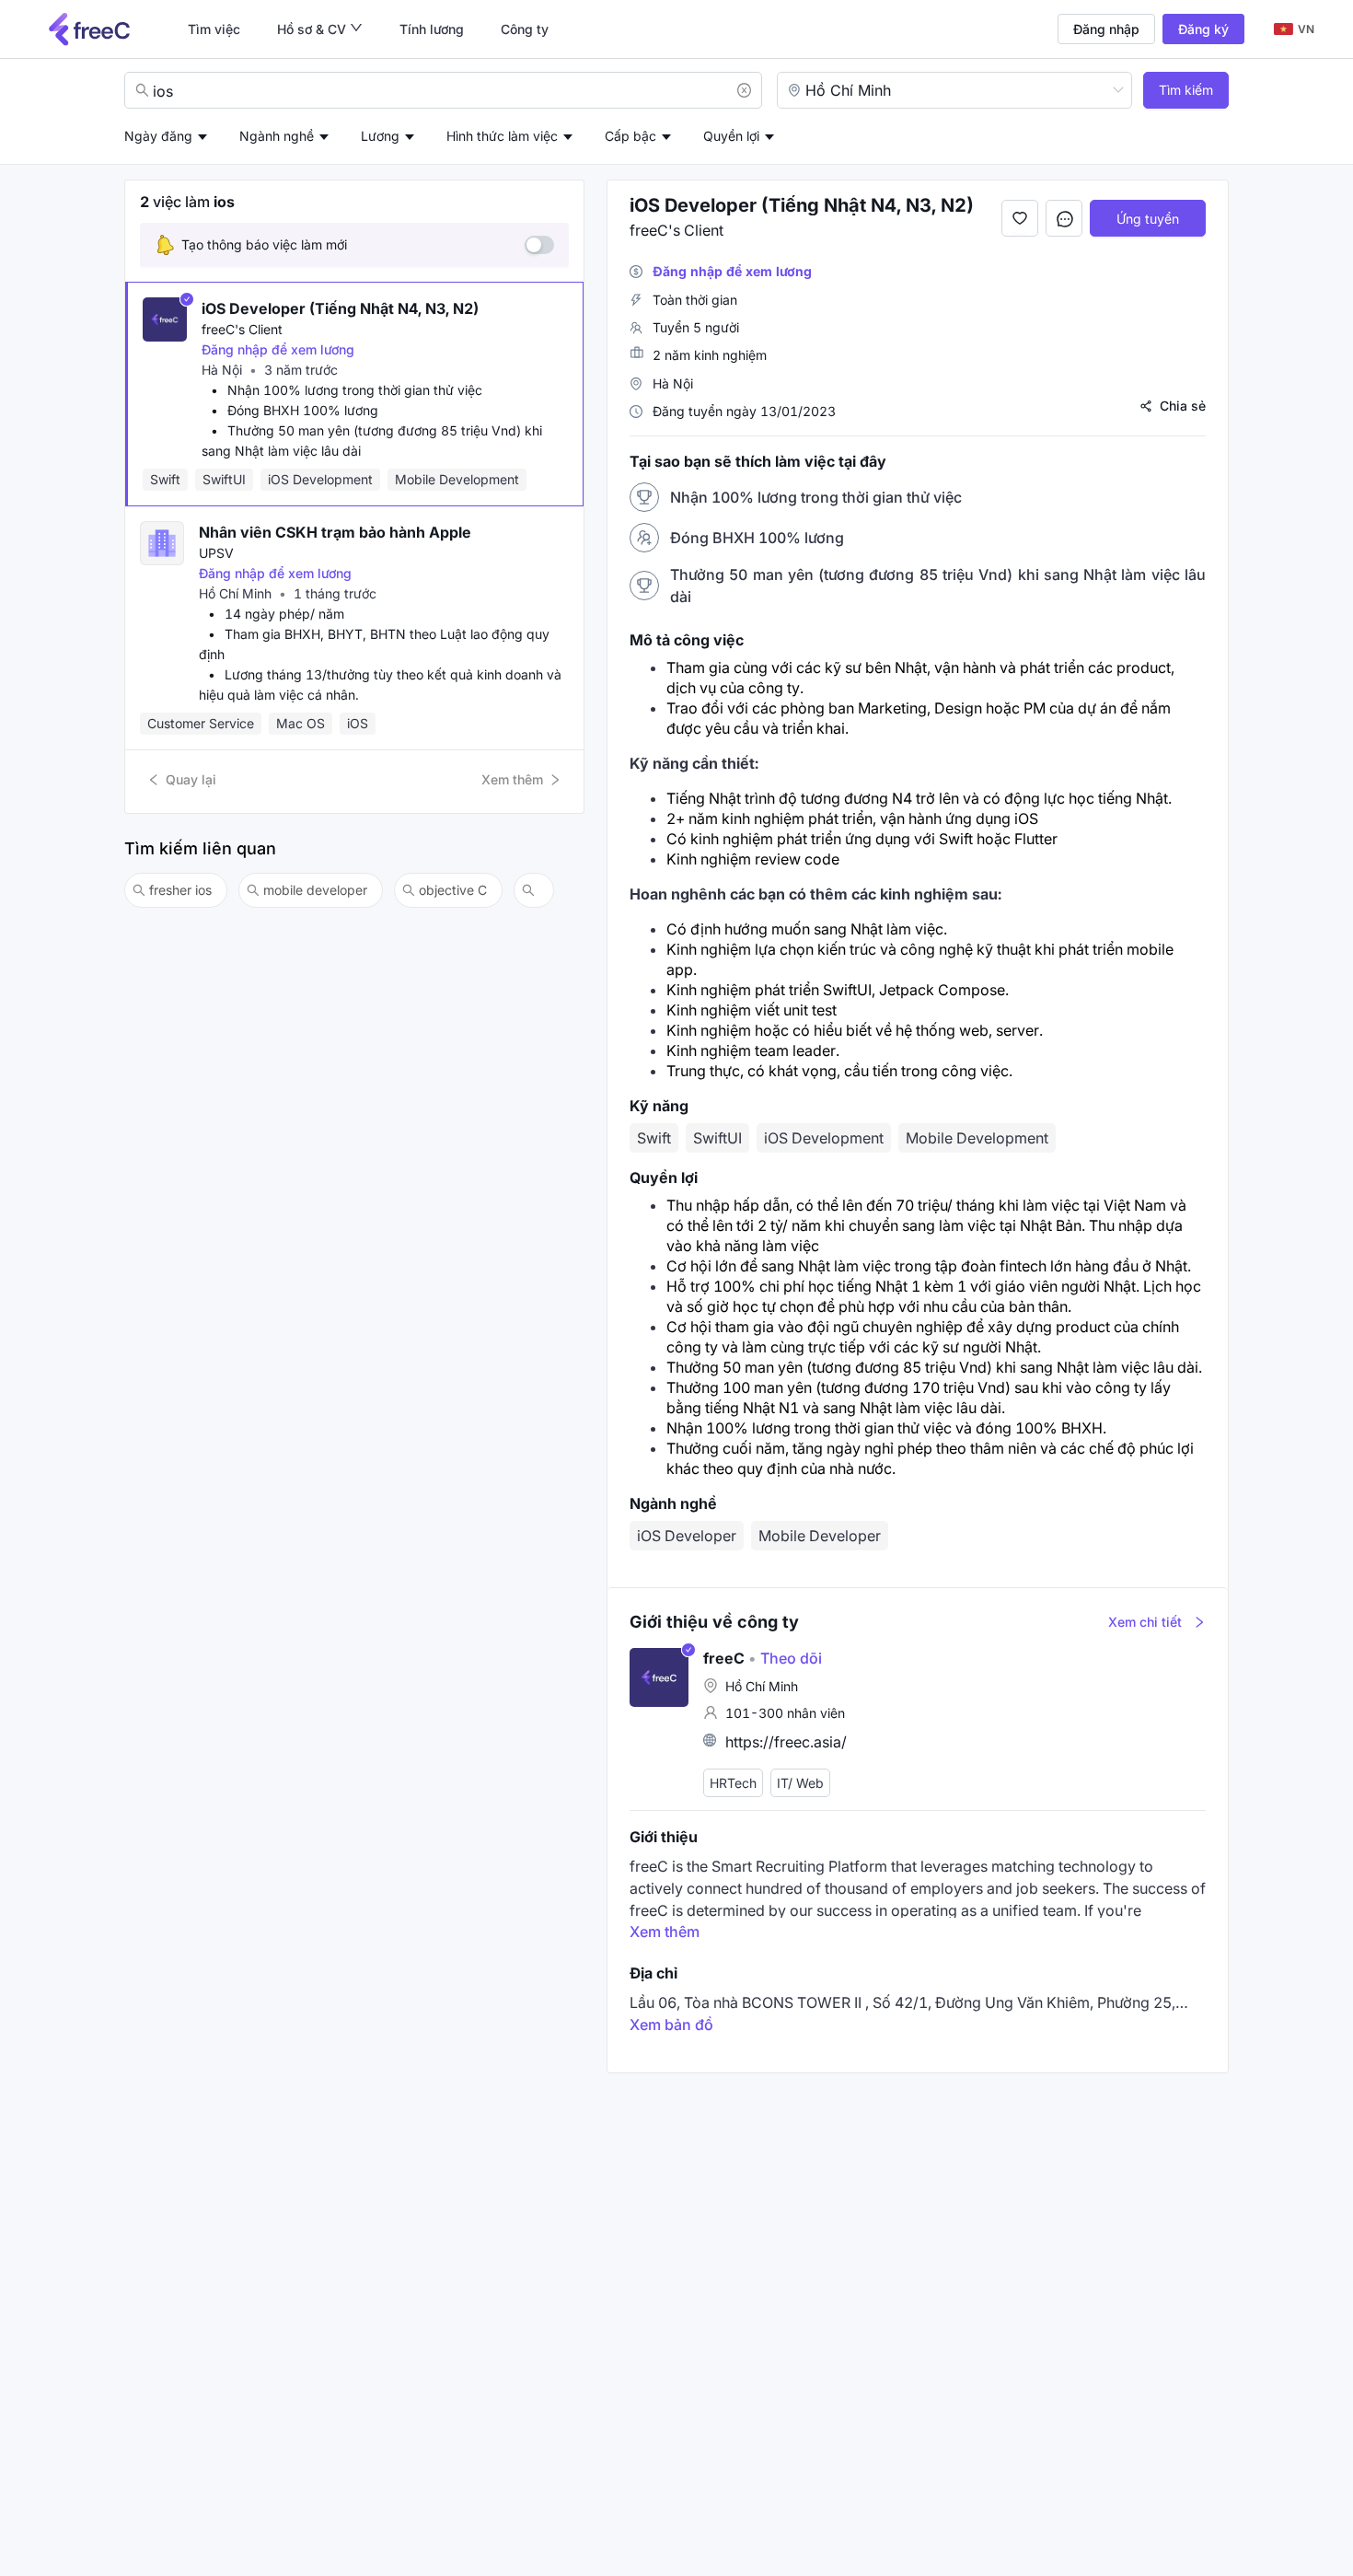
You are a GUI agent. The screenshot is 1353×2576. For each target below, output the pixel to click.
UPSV (216, 553)
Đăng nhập (1106, 29)
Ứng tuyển (1148, 219)
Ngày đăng (158, 136)
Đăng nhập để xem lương (278, 349)
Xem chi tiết (1145, 1622)
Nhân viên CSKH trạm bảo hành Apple (335, 532)
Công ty (525, 29)
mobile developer (315, 890)
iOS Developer (687, 1536)
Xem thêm (512, 779)
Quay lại (191, 779)
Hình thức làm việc (502, 136)
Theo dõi (785, 1658)
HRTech (733, 1783)
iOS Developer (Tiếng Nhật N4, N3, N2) (340, 308)
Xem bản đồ (671, 2025)
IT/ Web (800, 1783)
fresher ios (180, 890)
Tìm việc (214, 29)
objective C (453, 890)
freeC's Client (242, 329)
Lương (380, 136)
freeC (724, 1658)
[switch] (539, 245)
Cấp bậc (630, 136)
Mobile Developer (820, 1536)
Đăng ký (1203, 29)
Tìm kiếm (1186, 90)
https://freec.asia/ (786, 1742)
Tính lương (432, 29)
